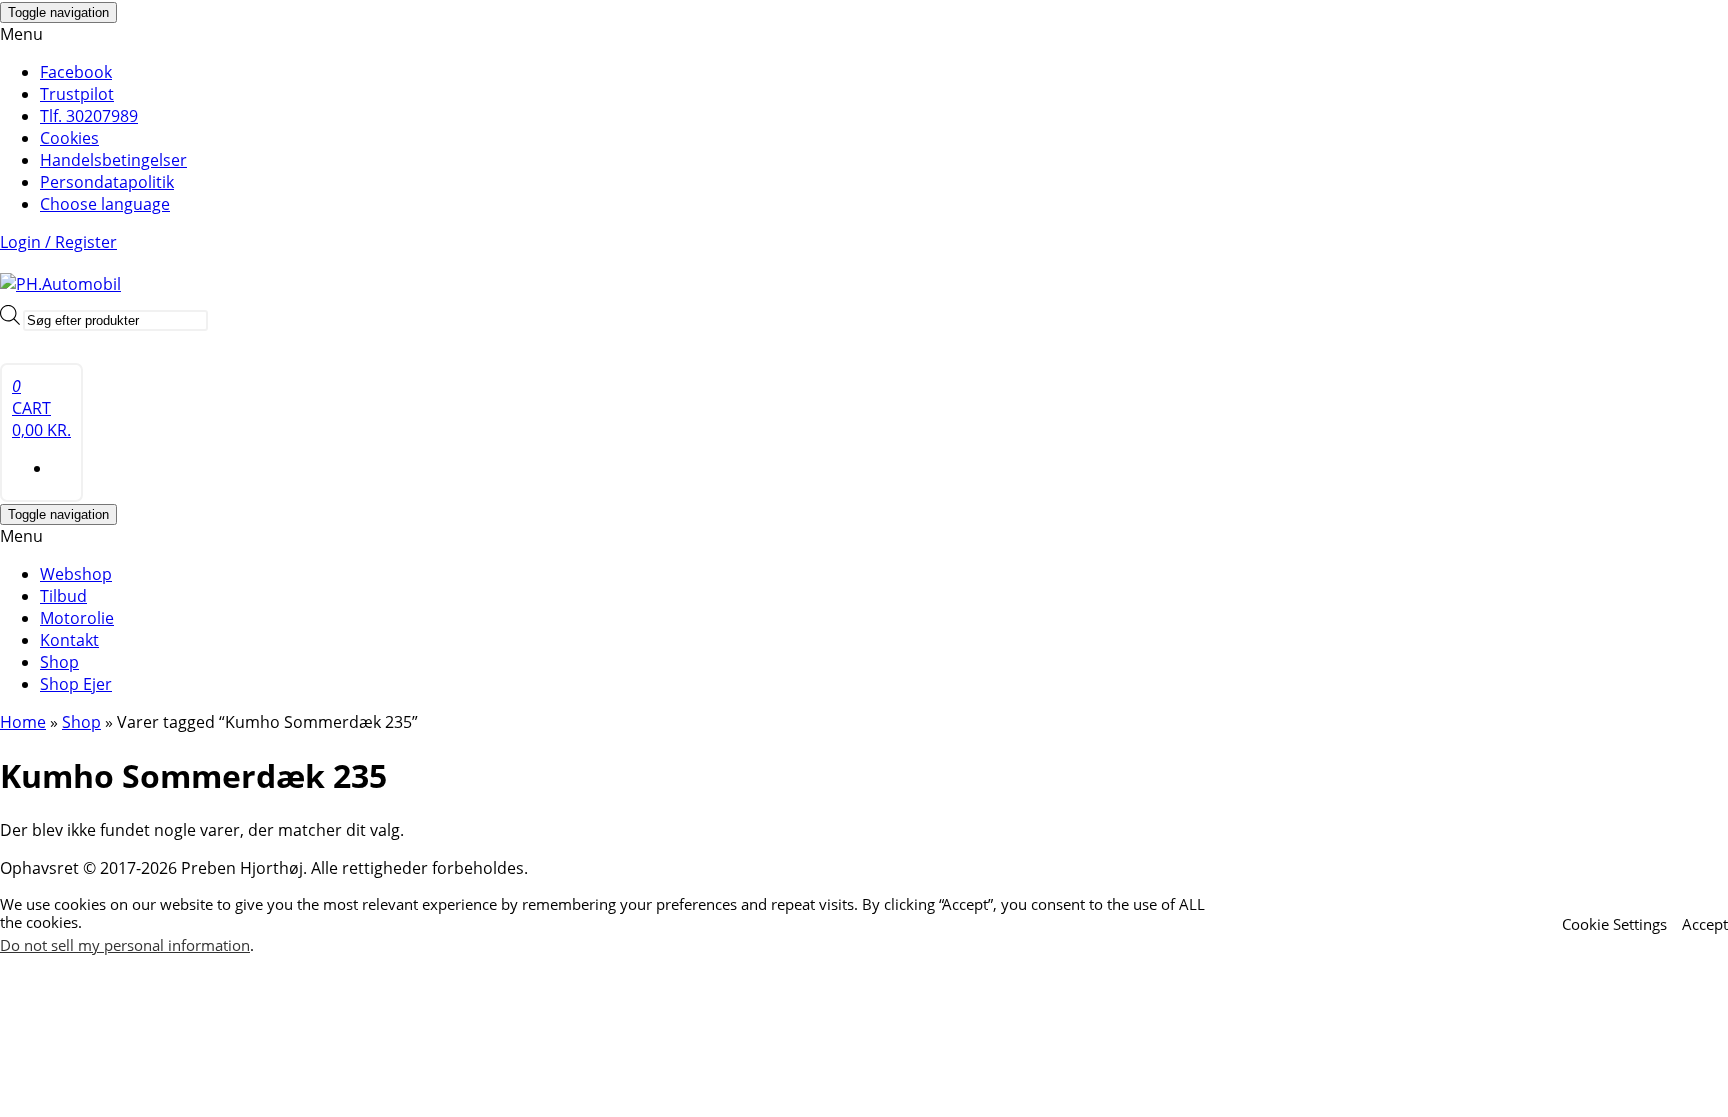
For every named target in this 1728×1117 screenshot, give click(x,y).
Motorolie (77, 618)
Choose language (105, 204)
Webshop (76, 574)
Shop (59, 662)
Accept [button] (1705, 924)
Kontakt (69, 640)
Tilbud (63, 596)
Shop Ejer (76, 684)
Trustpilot (77, 94)
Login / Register (58, 242)
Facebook (76, 72)
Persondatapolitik (107, 182)
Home (23, 722)
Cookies (69, 138)
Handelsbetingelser (113, 160)
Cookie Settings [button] (1614, 924)
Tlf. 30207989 (89, 116)
